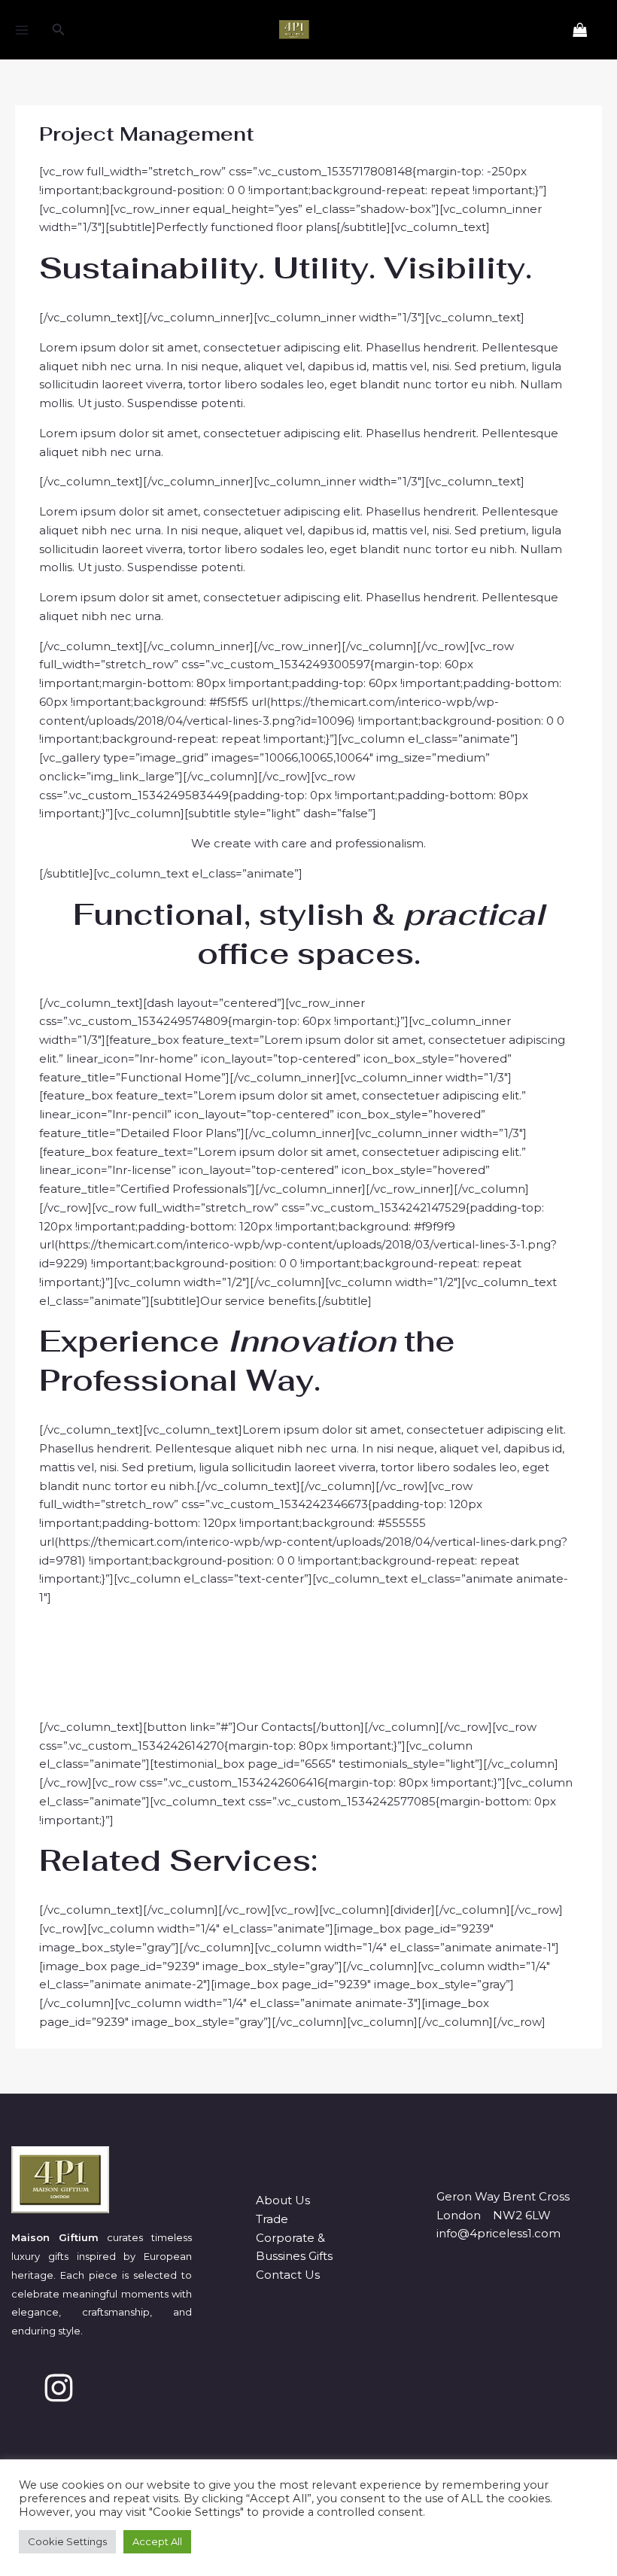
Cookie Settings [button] (67, 2541)
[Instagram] (59, 2388)
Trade (272, 2219)
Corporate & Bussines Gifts (294, 2247)
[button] (59, 30)
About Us (283, 2200)
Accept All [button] (157, 2541)
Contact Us (288, 2275)
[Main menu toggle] (21, 30)
